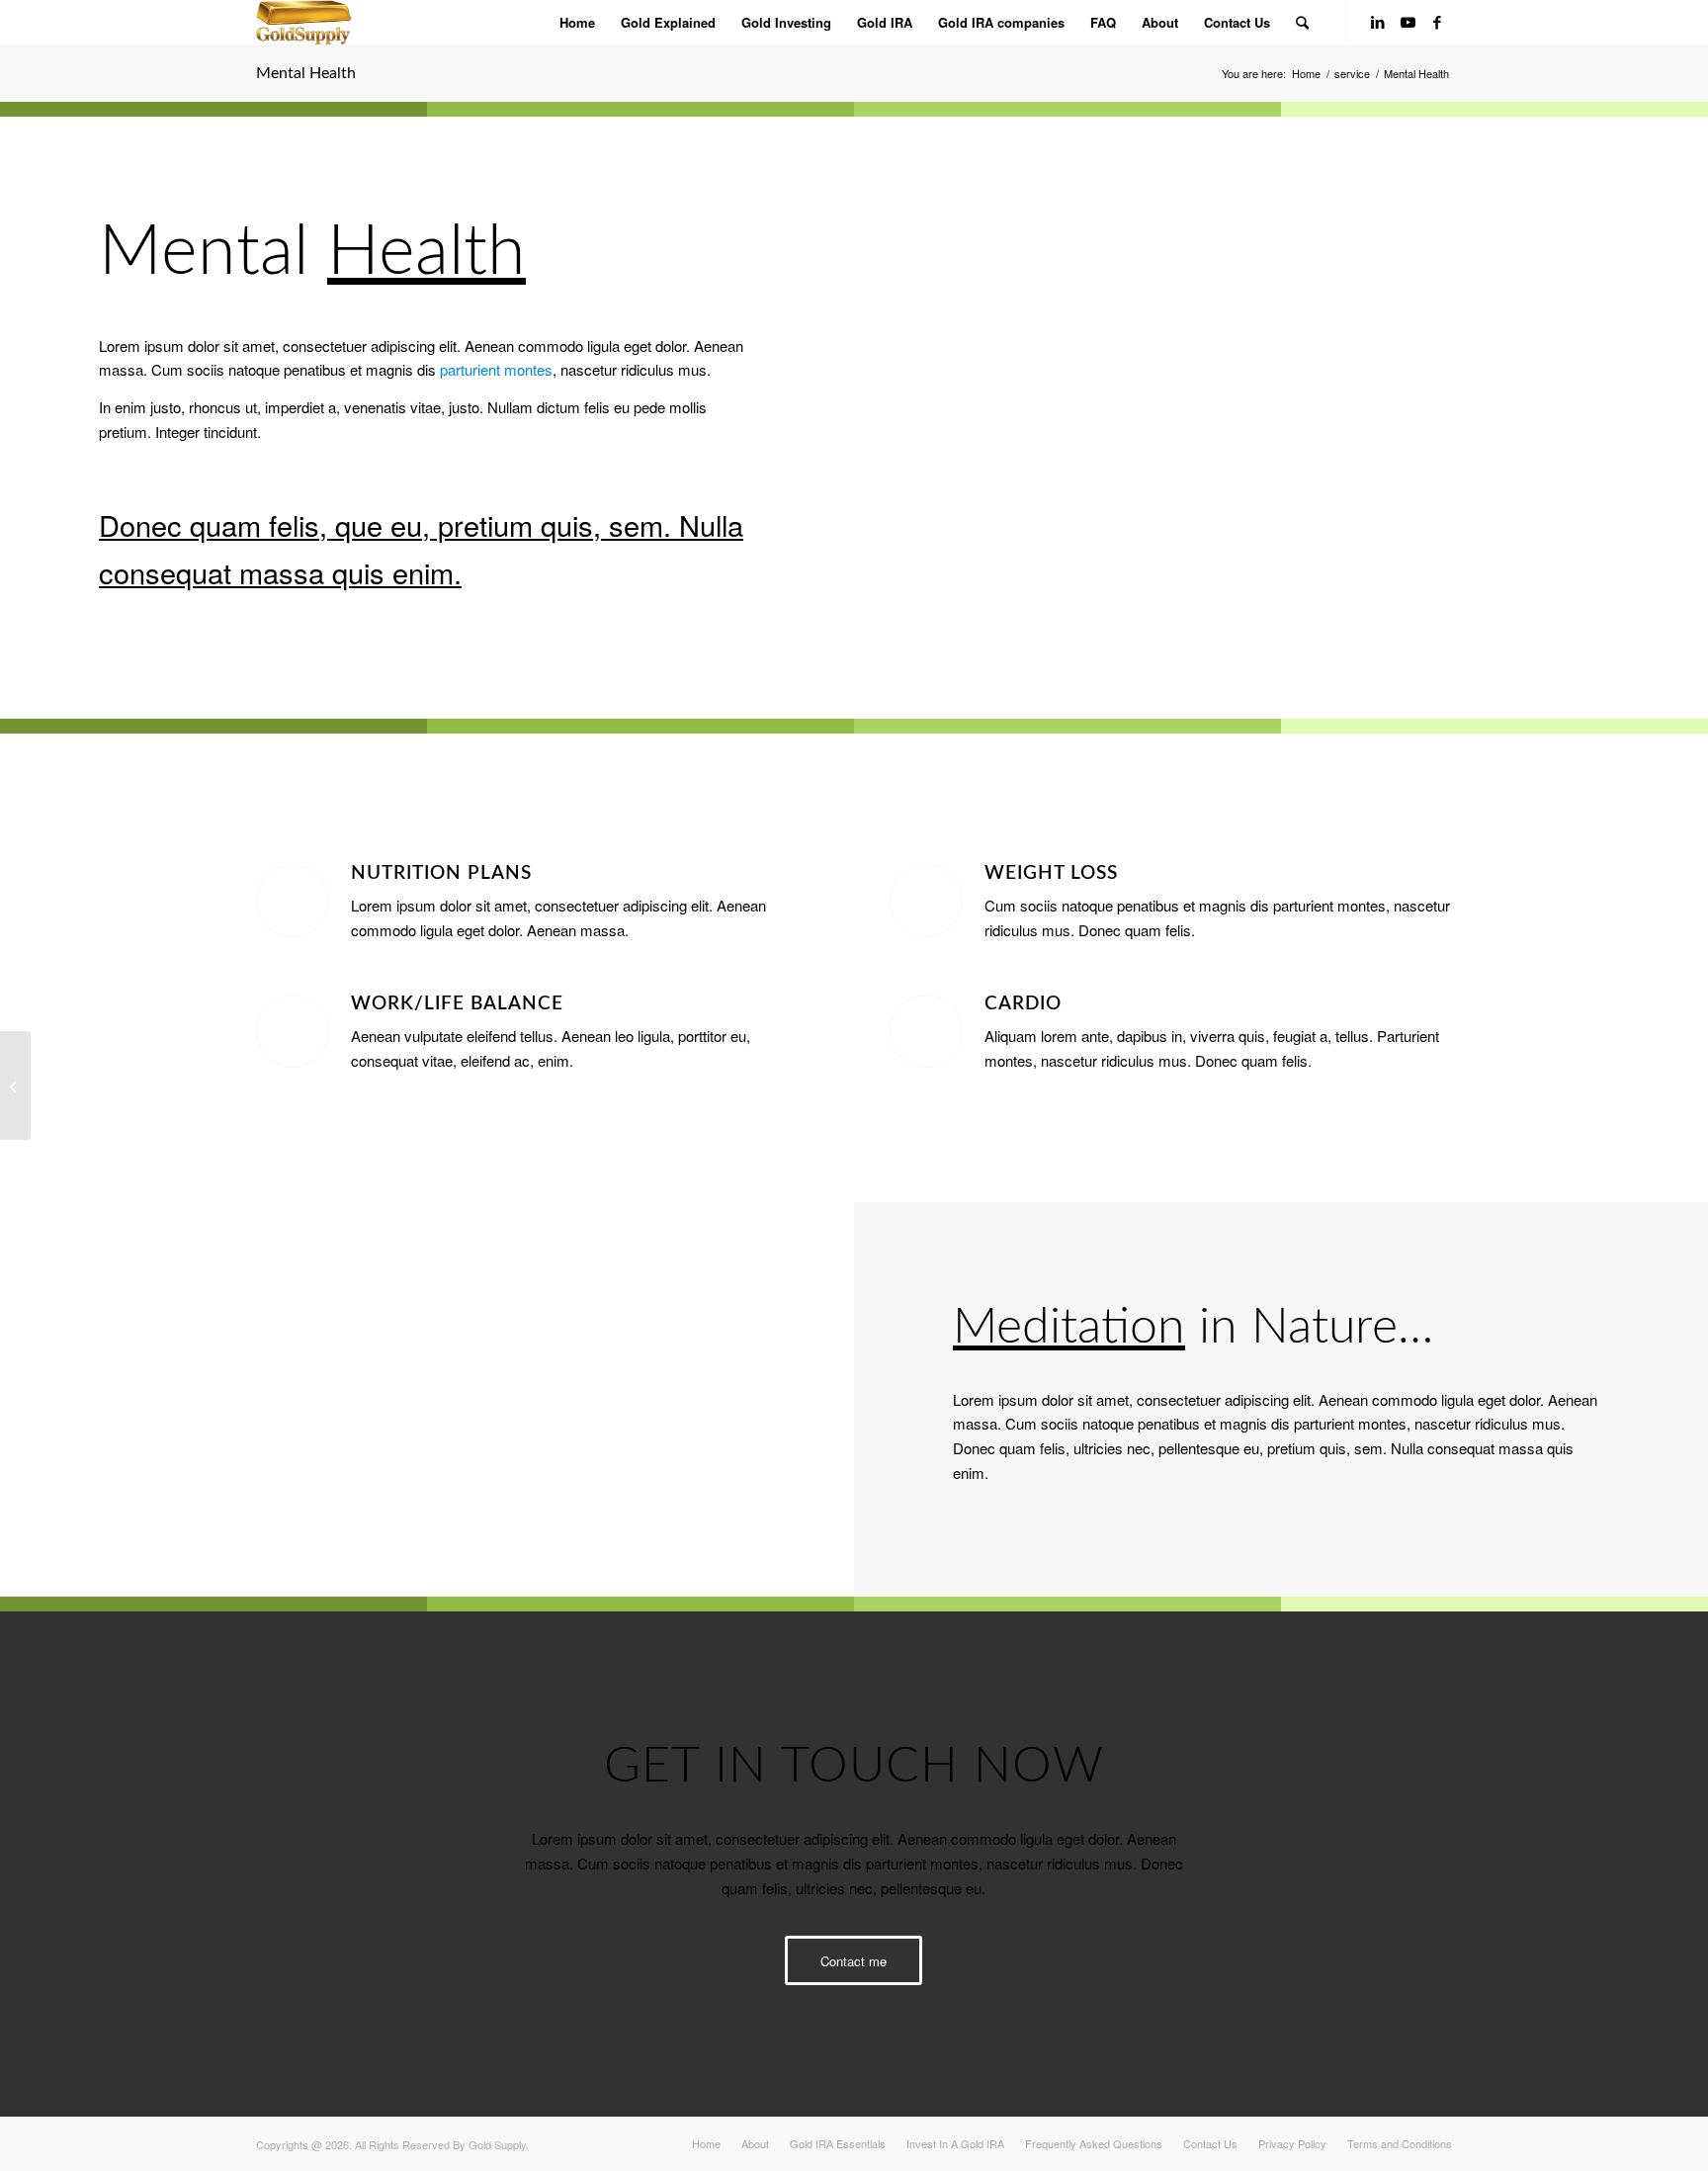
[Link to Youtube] (1408, 22)
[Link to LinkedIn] (1378, 22)
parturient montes (496, 369)
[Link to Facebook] (1437, 22)
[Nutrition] (15, 1085)
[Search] (1302, 22)
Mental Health (306, 73)
